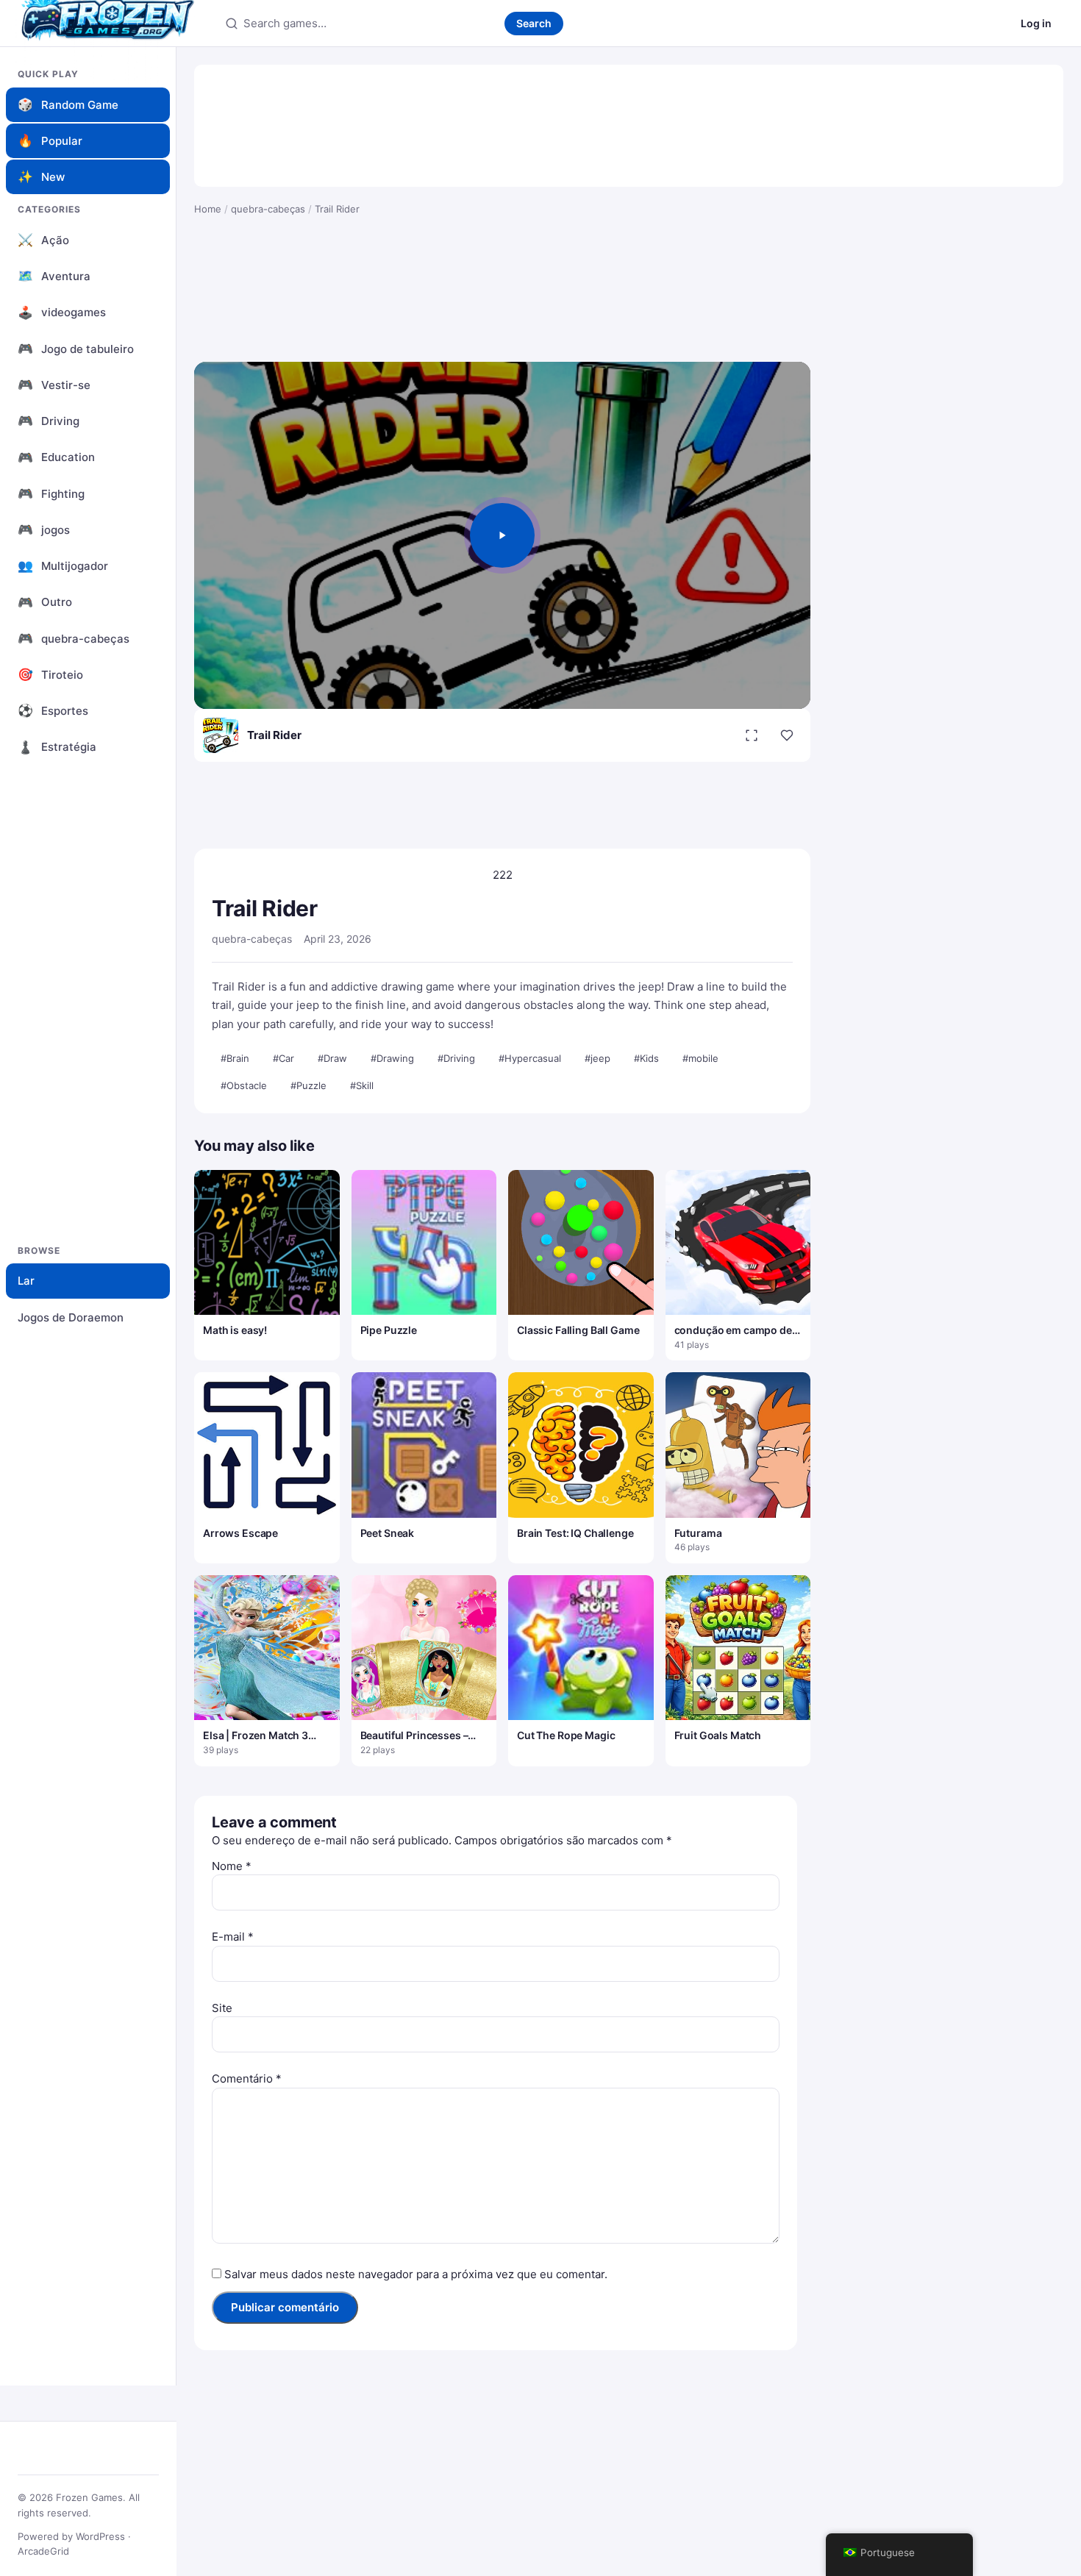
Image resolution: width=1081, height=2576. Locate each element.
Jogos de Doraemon (71, 1317)
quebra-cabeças (268, 209)
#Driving (456, 1058)
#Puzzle (308, 1085)
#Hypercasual (530, 1058)
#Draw (332, 1058)
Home (208, 209)
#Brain (235, 1058)
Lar (26, 1281)
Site (222, 2008)
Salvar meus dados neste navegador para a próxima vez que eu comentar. (416, 2274)
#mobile (700, 1058)
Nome (232, 1866)
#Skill (362, 1085)
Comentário (247, 2079)
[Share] (787, 735)
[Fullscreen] (752, 735)
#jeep (597, 1058)
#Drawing (392, 1058)
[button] (502, 535)
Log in (1036, 23)
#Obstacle (244, 1085)
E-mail (233, 1937)
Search (534, 23)
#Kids (646, 1058)
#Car (283, 1058)
